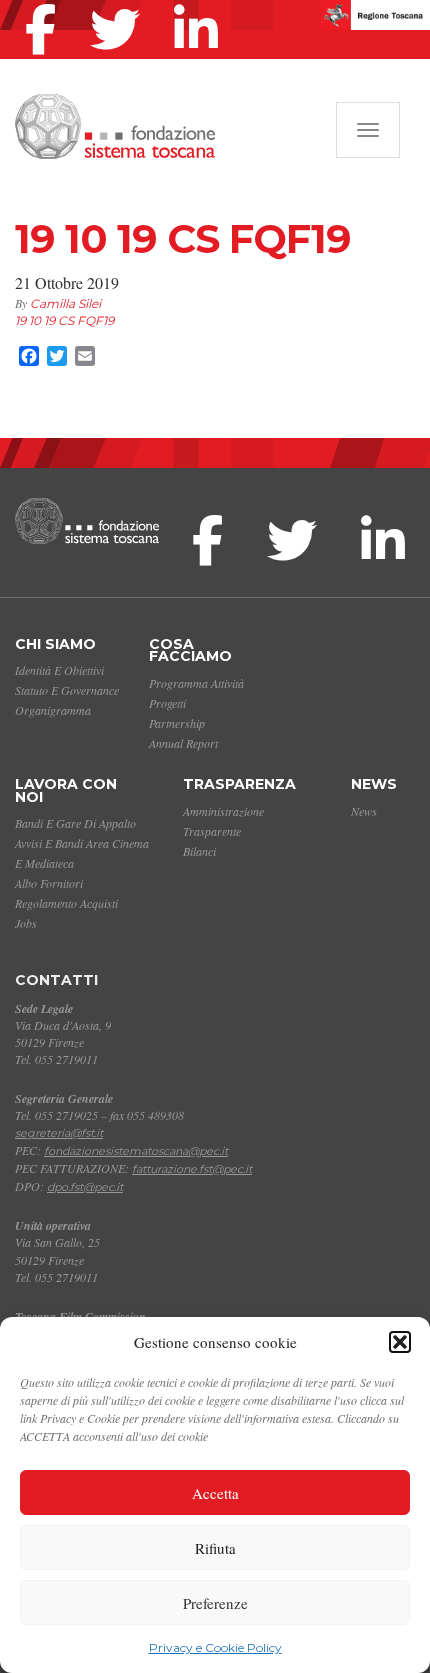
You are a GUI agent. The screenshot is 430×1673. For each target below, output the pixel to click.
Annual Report (183, 743)
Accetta (215, 1493)
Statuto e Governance (67, 690)
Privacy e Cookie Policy (215, 1647)
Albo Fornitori (49, 883)
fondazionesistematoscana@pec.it (136, 1151)
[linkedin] (201, 4)
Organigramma (53, 710)
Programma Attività (196, 683)
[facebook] (45, 4)
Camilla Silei (65, 303)
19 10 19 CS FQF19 (64, 320)
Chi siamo (55, 644)
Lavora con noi (66, 790)
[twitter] (120, 4)
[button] (400, 1342)
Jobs (26, 923)
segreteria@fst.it (59, 1133)
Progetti (167, 703)
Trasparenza (239, 784)
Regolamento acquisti (66, 903)
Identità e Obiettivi (59, 670)
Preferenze (215, 1603)
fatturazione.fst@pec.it (192, 1169)
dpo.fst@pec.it (85, 1187)
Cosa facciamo (190, 650)
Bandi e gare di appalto (75, 823)
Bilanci (199, 851)
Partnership (177, 723)
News (374, 784)
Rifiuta (215, 1548)
